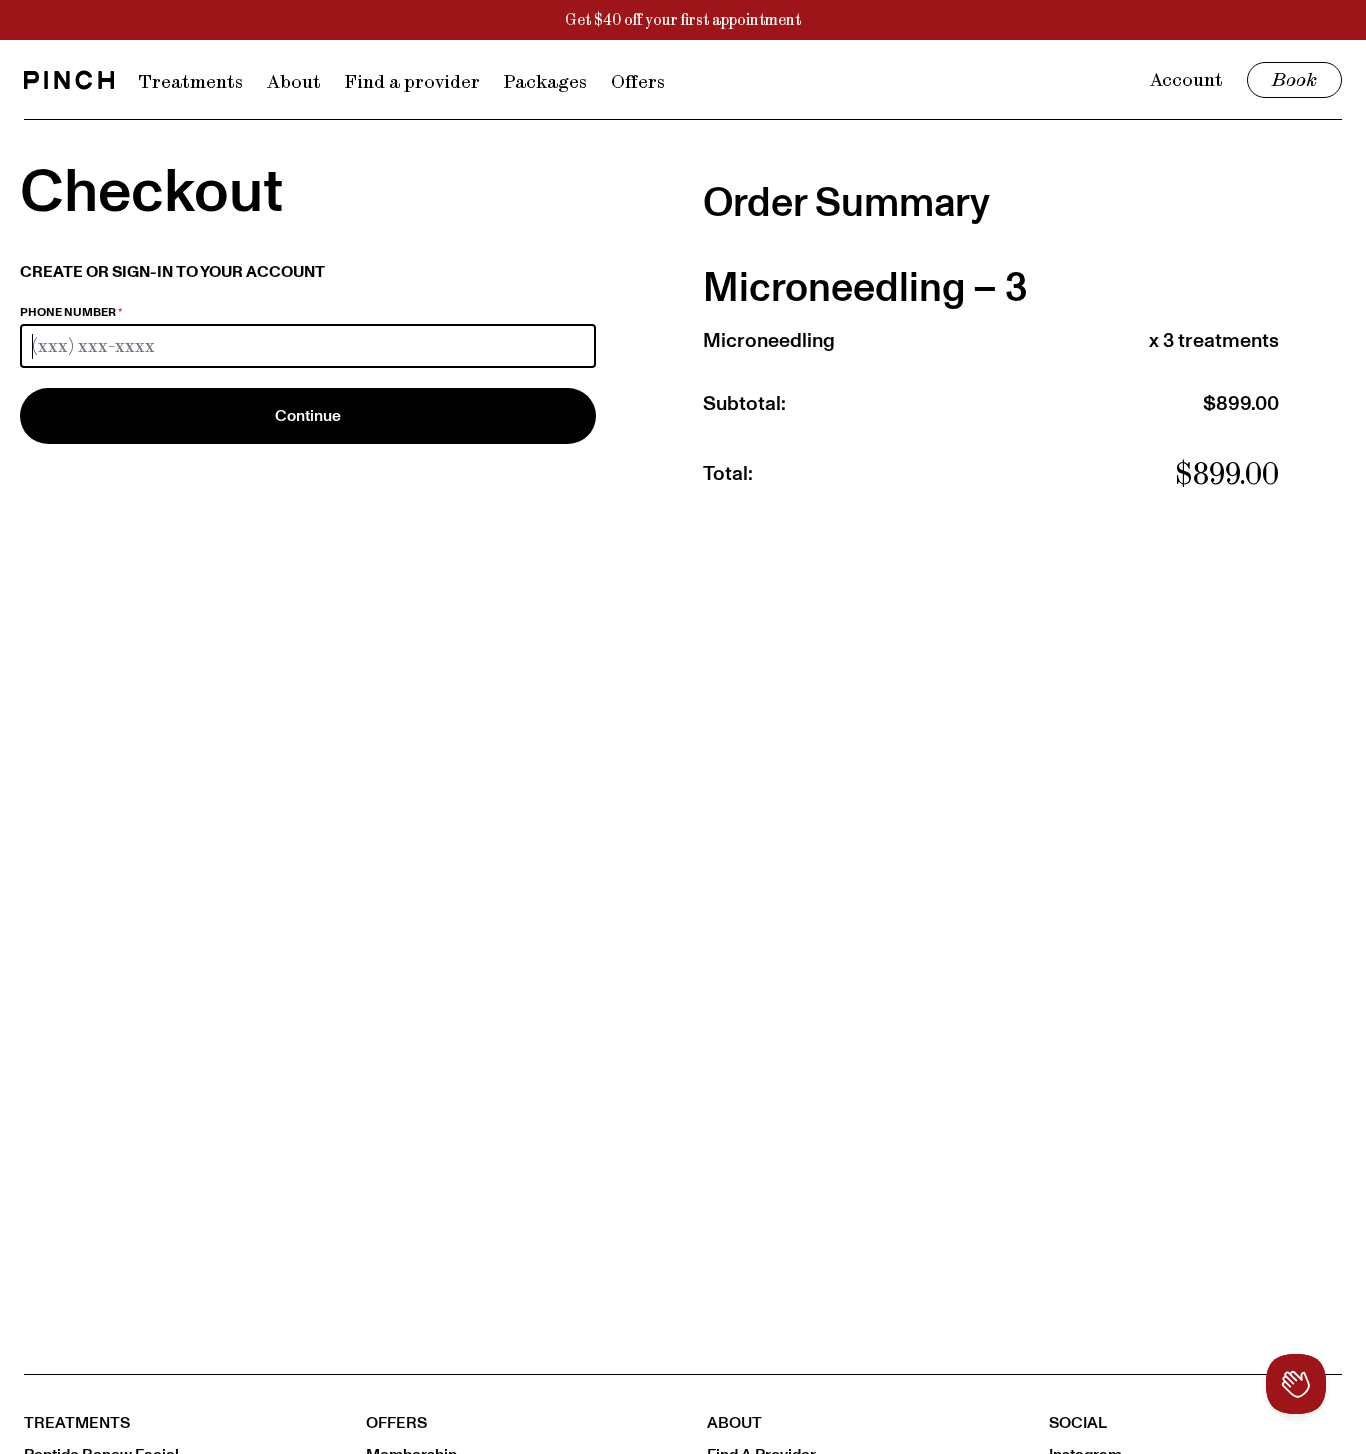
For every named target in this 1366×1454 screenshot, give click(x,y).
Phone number (71, 312)
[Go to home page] (69, 80)
